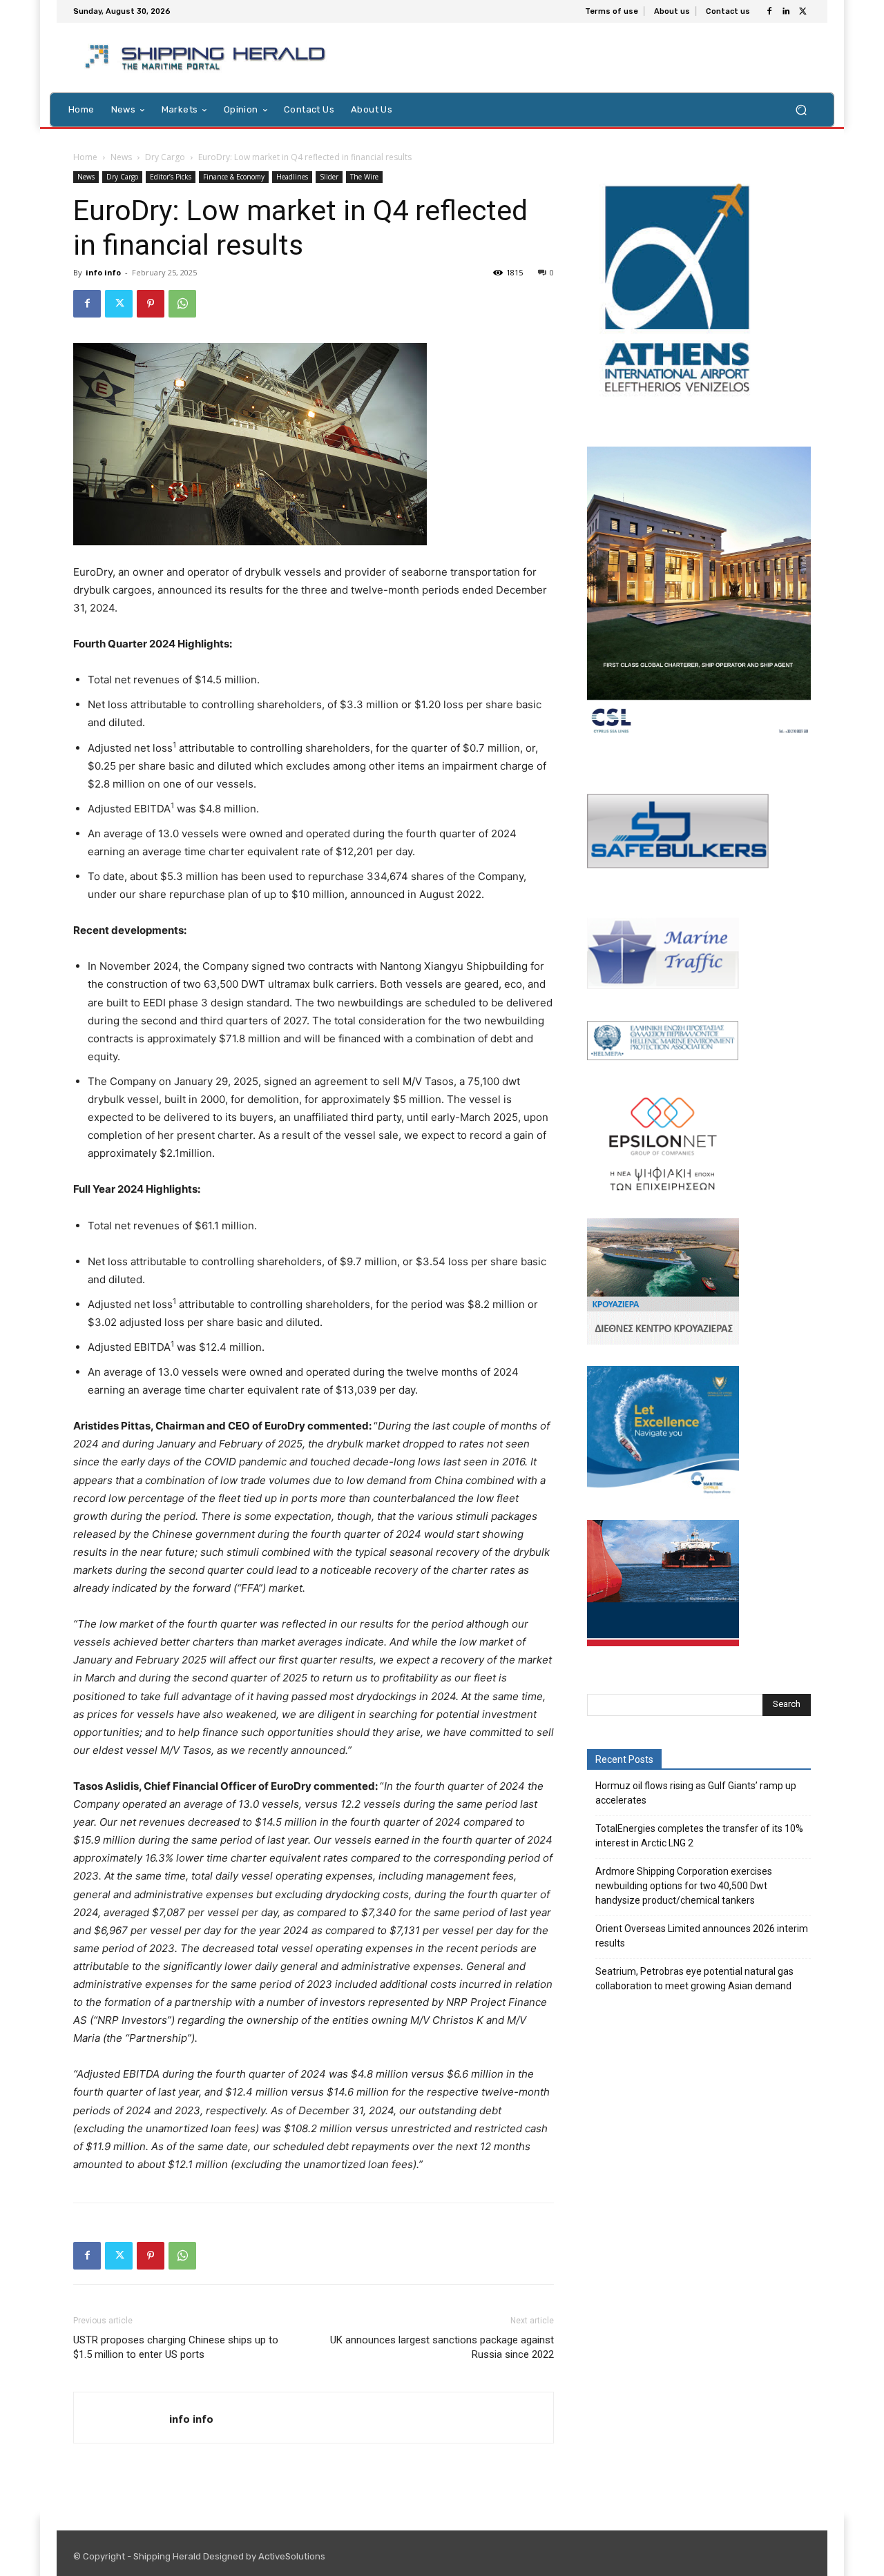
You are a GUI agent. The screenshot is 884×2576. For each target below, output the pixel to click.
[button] (801, 109)
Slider (329, 177)
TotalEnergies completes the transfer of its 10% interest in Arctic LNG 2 (699, 1836)
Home (85, 157)
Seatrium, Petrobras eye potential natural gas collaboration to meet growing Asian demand (694, 1979)
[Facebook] (769, 12)
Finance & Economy (234, 177)
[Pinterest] (151, 304)
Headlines (292, 177)
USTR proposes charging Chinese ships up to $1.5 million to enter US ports (176, 2347)
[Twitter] (803, 12)
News (121, 157)
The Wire (364, 177)
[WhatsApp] (182, 304)
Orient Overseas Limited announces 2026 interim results (702, 1936)
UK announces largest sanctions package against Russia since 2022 (442, 2347)
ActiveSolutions (292, 2556)
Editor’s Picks (171, 177)
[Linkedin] (786, 12)
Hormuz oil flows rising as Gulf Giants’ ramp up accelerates (696, 1793)
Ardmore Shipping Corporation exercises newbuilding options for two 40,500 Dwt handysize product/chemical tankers (684, 1886)
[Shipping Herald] (208, 58)
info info (103, 272)
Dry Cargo (165, 157)
